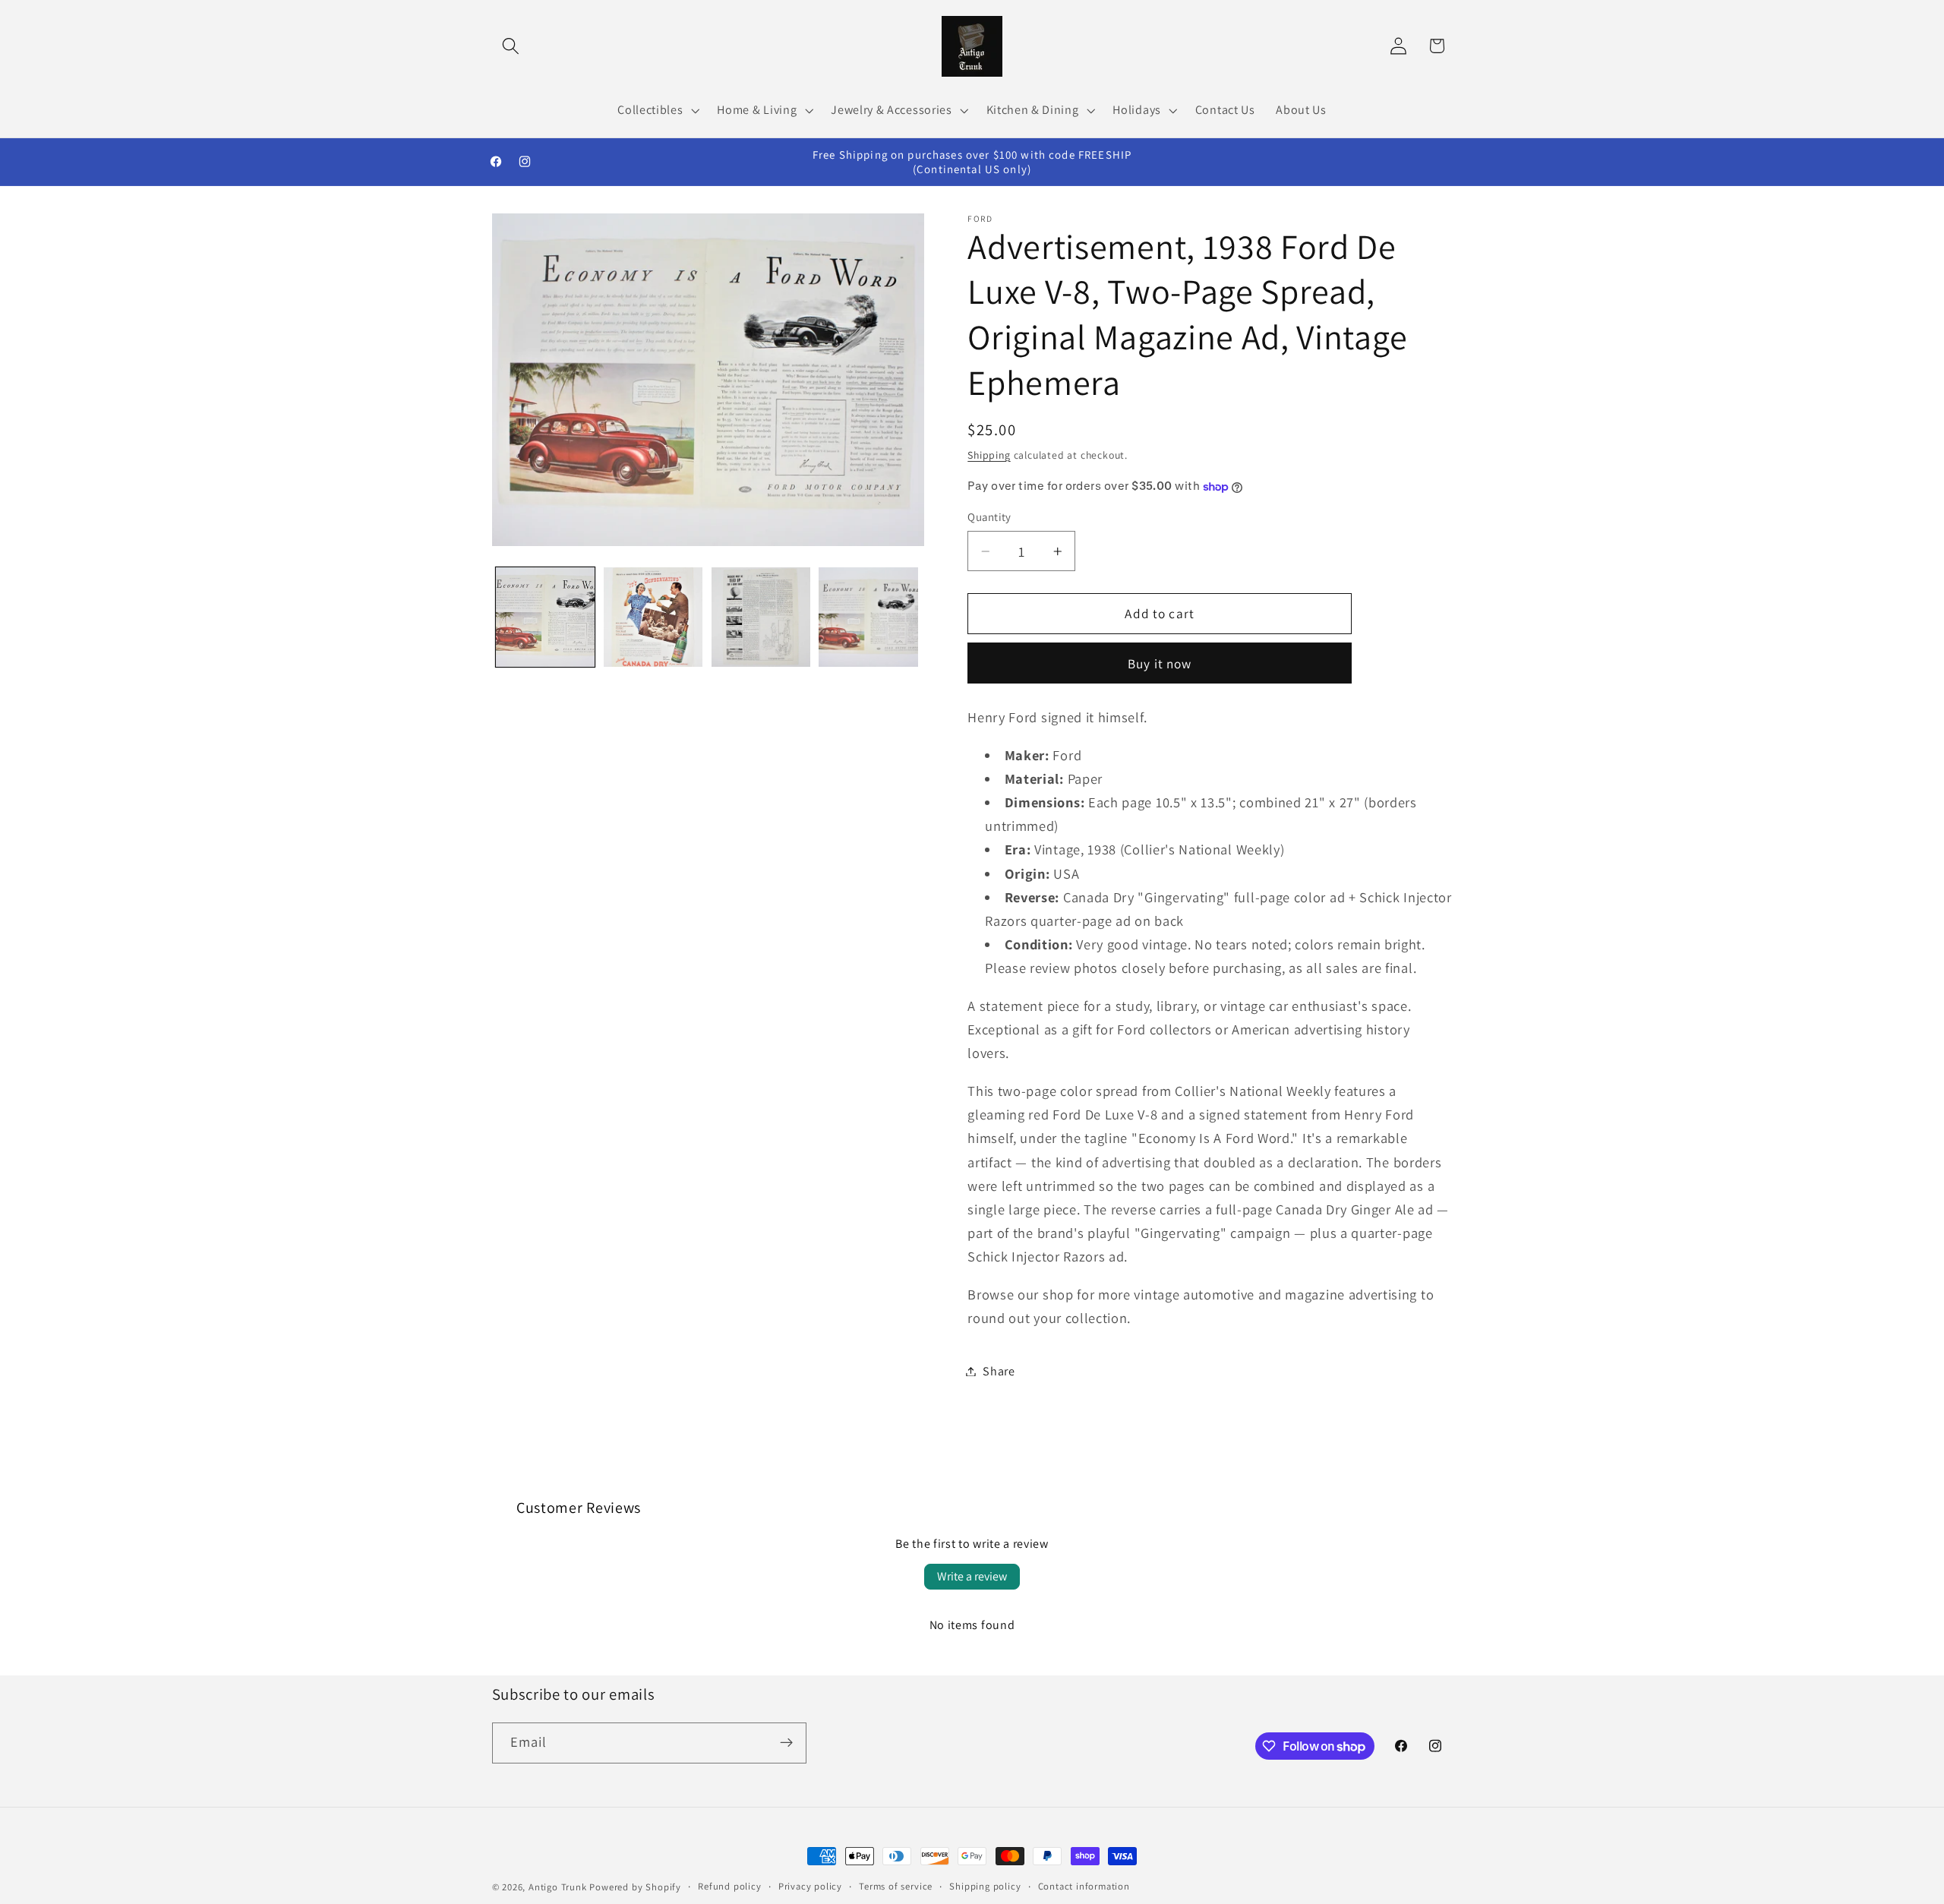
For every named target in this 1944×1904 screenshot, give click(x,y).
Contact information (1084, 1886)
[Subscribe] (786, 1743)
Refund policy (729, 1886)
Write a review (972, 1576)
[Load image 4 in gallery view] (868, 617)
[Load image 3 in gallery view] (761, 617)
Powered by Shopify (635, 1887)
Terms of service (896, 1886)
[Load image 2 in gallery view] (653, 617)
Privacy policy (810, 1886)
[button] (511, 46)
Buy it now (1160, 663)
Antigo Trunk (558, 1887)
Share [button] (999, 1371)
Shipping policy (985, 1886)
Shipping (989, 455)
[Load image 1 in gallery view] (545, 617)
